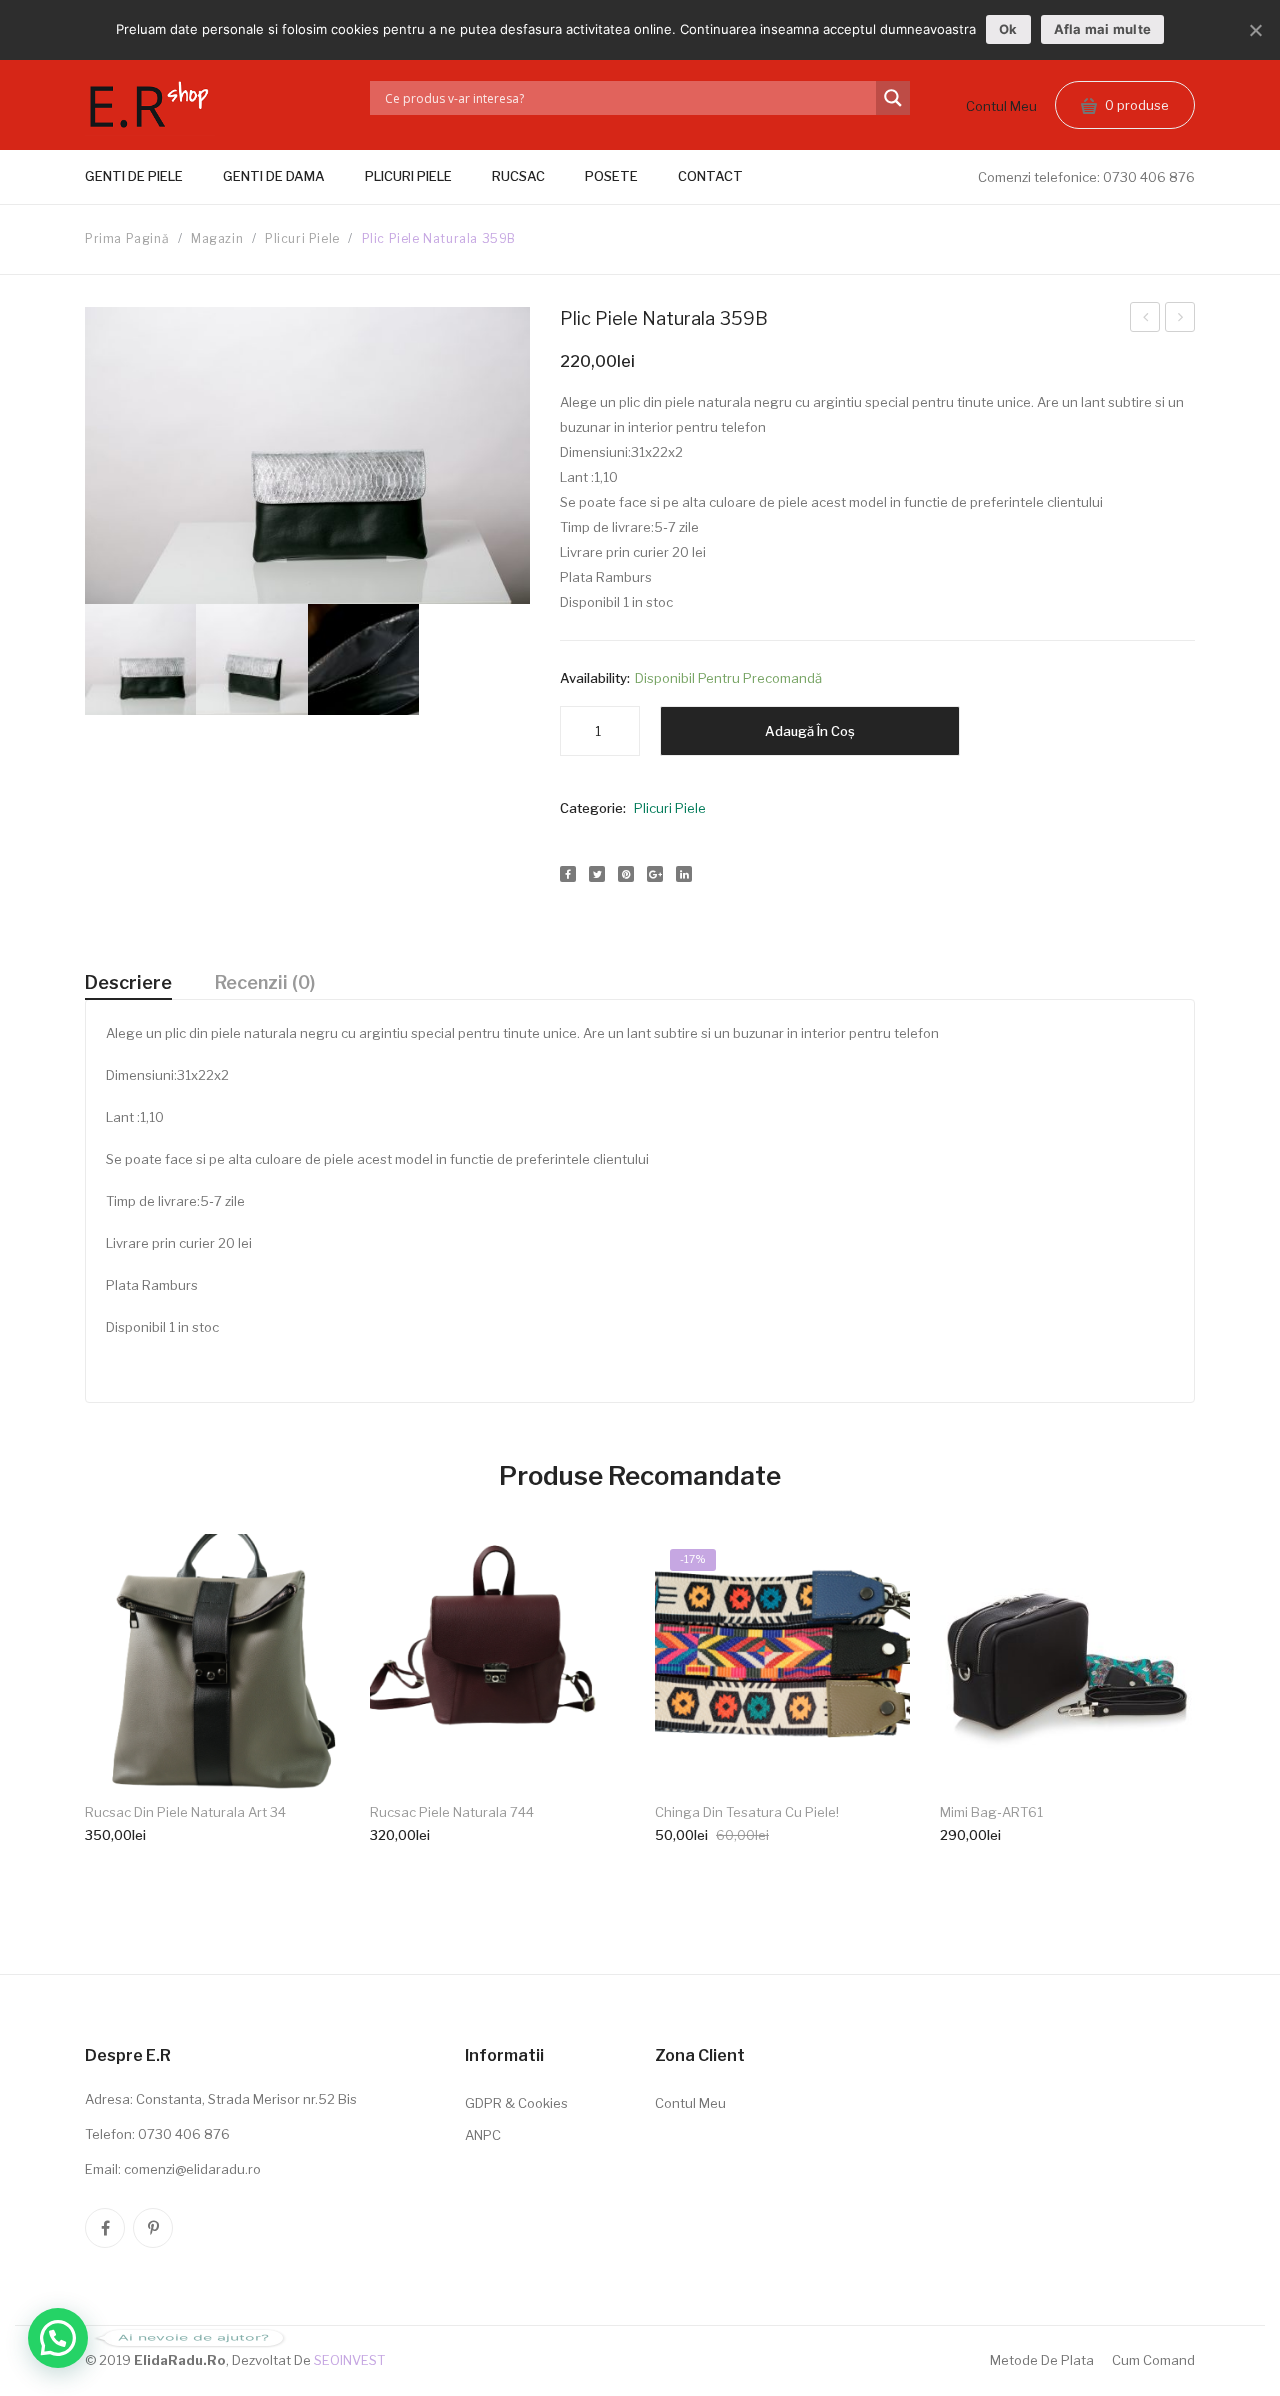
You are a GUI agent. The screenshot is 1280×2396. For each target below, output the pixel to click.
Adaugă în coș (810, 731)
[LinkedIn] (684, 874)
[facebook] (105, 2228)
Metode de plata (1042, 2360)
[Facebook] (568, 874)
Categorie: (593, 808)
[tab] (128, 983)
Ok (1008, 29)
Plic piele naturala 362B (1180, 320)
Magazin (217, 238)
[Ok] (1255, 30)
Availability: (595, 678)
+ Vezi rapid (213, 1801)
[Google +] (655, 874)
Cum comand (1153, 2360)
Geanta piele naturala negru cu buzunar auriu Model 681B (1145, 320)
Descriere (128, 982)
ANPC (483, 2135)
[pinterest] (153, 2228)
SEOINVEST (349, 2360)
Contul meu (1001, 106)
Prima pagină (127, 238)
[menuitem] (144, 177)
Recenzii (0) (265, 982)
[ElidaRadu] (150, 108)
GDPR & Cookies (516, 2103)
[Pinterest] (626, 874)
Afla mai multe (1103, 29)
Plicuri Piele (302, 238)
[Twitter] (597, 874)
